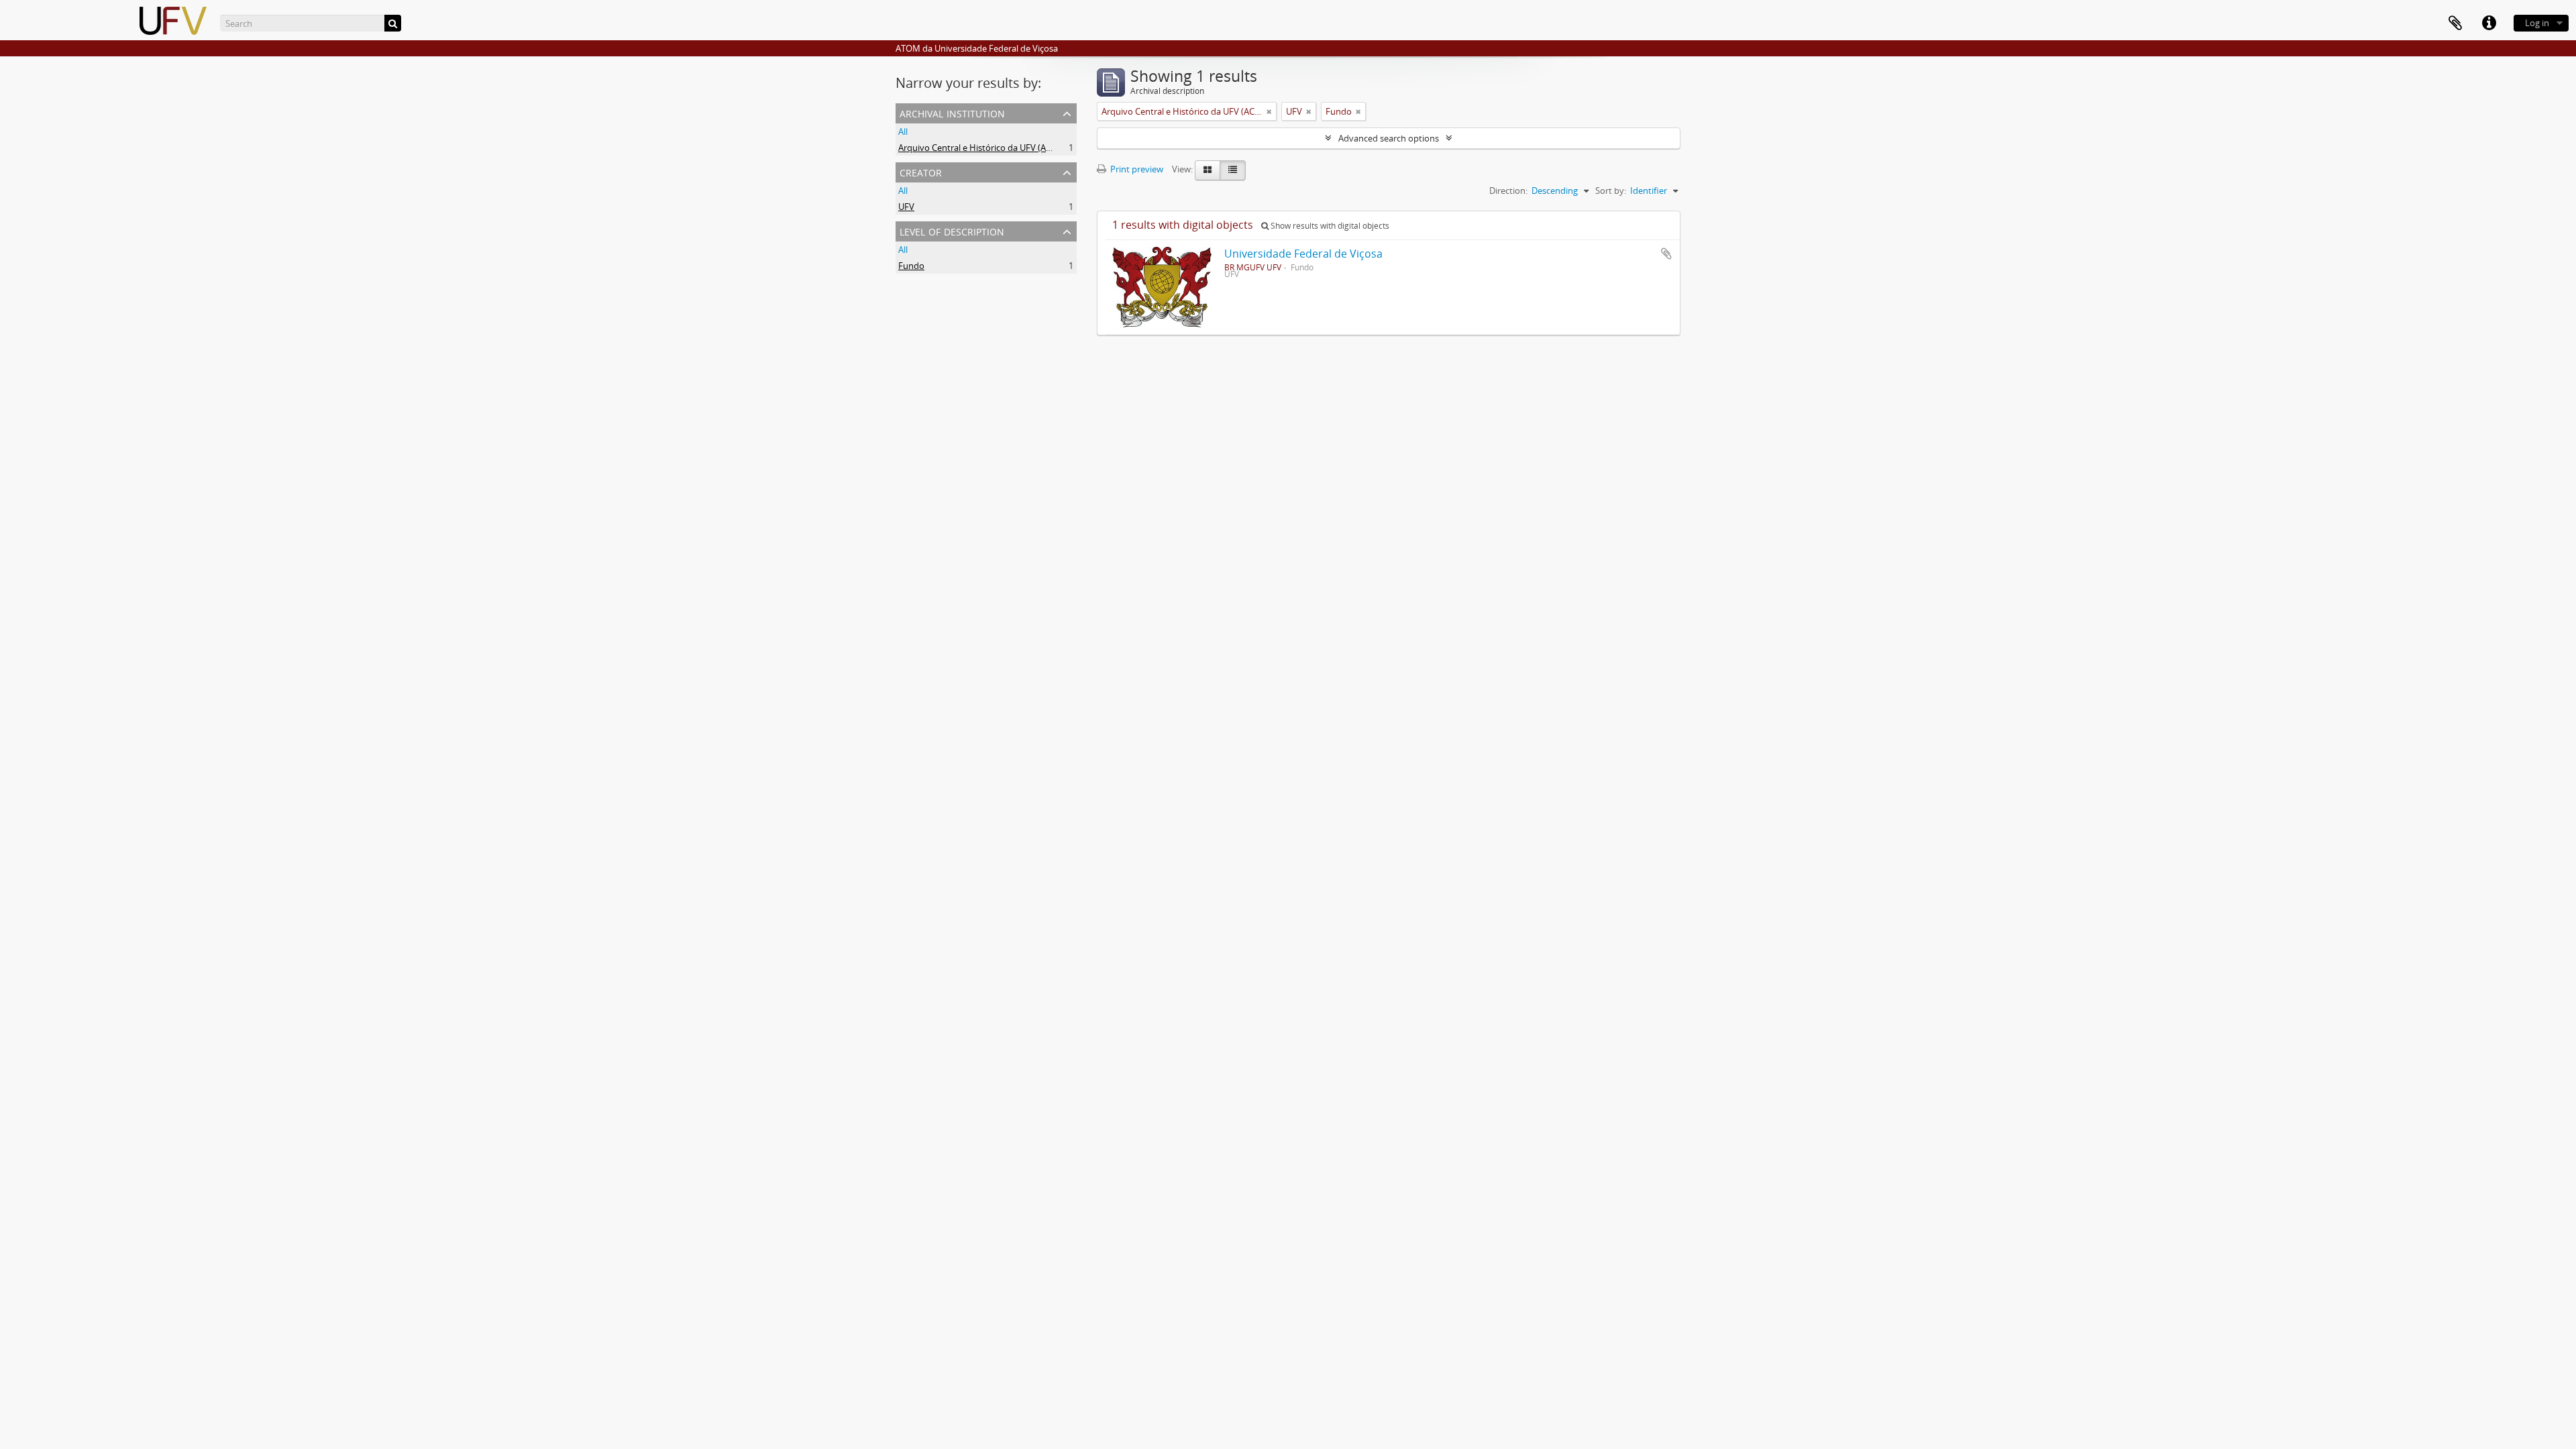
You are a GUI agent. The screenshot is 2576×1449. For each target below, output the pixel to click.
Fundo (911, 266)
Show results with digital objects (1329, 226)
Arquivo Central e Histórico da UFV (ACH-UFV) (989, 148)
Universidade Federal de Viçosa (1303, 254)
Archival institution (952, 112)
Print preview (1136, 169)
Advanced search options (1389, 138)
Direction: (1508, 191)
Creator (921, 171)
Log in (2537, 23)
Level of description (952, 230)
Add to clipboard (1666, 254)
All (903, 131)
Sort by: (1611, 191)
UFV (906, 207)
